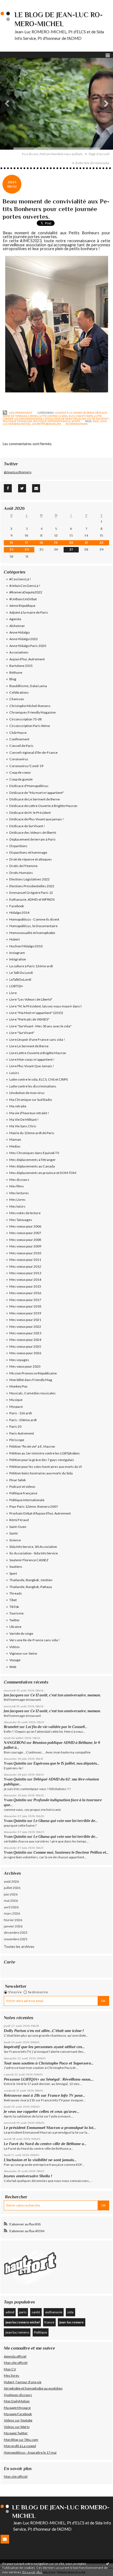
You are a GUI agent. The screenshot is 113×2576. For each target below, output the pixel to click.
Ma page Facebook (18, 2414)
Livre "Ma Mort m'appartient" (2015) (36, 1013)
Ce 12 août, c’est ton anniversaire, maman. (66, 1695)
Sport (13, 1573)
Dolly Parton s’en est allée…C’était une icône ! (44, 2031)
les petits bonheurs (46, 424)
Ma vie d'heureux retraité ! (29, 1113)
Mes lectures (19, 1193)
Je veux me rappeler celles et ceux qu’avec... (42, 2111)
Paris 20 (15, 1426)
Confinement (19, 739)
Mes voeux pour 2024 (25, 1340)
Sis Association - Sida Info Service (34, 1553)
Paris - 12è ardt (21, 1413)
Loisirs (14, 1073)
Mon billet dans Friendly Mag (31, 1380)
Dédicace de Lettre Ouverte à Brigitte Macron (43, 806)
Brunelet (11, 1727)
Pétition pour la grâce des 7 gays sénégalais (42, 1460)
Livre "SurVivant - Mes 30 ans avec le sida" (40, 1026)
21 (86, 543)
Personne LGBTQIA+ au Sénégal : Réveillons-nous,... (49, 2079)
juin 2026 (11, 1894)
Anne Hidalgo (19, 632)
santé (36, 2312)
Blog (13, 679)
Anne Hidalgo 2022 (24, 639)
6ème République (22, 606)
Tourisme (16, 1613)
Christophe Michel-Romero (30, 706)
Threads (16, 1593)
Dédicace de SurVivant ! (27, 826)
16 (12, 543)
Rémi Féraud (19, 1520)
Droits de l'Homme (23, 866)
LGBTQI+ (16, 986)
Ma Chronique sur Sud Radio (31, 1100)
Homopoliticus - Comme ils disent (34, 919)
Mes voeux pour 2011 (25, 1260)
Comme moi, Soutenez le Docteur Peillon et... (71, 1852)
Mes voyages (19, 1360)
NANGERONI (15, 1743)
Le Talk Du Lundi (21, 973)
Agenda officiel (15, 2356)
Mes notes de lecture (25, 1213)
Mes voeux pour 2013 (25, 1273)
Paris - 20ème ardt (23, 1420)
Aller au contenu (15, 4)
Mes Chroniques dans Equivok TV (34, 1153)
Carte (9, 1962)
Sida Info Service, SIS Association (33, 1547)
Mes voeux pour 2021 (25, 1320)
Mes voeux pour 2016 (25, 1293)
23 (12, 549)
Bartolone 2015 (21, 666)
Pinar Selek (18, 1480)
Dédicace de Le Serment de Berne (35, 799)
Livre (13, 993)
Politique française (17, 421)
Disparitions (18, 846)
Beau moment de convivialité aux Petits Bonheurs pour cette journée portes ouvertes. (56, 209)
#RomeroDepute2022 (26, 592)
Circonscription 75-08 (26, 719)
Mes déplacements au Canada (32, 1166)
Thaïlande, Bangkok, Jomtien (31, 1580)
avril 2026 (11, 1907)
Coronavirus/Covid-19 (26, 766)
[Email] (36, 488)
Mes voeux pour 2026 (25, 1353)
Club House (18, 733)
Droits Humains (21, 873)
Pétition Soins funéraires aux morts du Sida (41, 1473)
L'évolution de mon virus (62, 419)
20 (71, 543)
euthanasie (54, 2312)
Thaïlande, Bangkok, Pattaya (31, 1587)
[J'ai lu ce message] (108, 2563)
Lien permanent (20, 413)
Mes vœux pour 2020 (25, 1366)
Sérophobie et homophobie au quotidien (33, 2388)
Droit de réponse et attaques (31, 859)
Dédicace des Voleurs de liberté (33, 832)
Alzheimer (17, 626)
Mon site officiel (16, 2363)
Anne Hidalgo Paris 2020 (28, 646)
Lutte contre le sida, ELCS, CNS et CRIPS (66, 416)
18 (41, 543)
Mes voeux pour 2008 (25, 1240)
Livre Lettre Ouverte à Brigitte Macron (38, 1053)
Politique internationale (52, 421)
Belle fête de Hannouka (92, 163)
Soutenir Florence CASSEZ (29, 1560)
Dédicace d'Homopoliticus (29, 786)
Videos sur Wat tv (17, 2427)
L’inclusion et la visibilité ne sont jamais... (40, 2160)
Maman (15, 1139)
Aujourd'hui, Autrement (27, 659)
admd (10, 2312)
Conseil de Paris (21, 746)
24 (27, 549)
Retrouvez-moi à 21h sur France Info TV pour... (44, 2095)
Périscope (17, 1440)
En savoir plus (33, 2572)
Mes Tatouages (21, 1220)
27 (71, 549)
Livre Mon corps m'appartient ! (32, 1059)
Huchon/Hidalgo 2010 (26, 946)
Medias (15, 1146)
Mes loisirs (17, 1206)
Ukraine (15, 1627)
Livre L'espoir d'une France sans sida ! (37, 1039)
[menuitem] (55, 154)
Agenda (15, 619)
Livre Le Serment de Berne (29, 1046)
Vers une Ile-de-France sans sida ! (35, 1640)
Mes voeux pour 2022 (25, 1327)
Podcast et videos (22, 1487)
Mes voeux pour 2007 (25, 1233)
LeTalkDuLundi (20, 979)
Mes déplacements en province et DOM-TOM (43, 1173)
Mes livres (12, 2375)
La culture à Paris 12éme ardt (31, 966)
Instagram (17, 953)
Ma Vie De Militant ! (95, 419)
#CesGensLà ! (20, 579)
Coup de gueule (21, 779)
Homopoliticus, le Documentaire (33, 926)
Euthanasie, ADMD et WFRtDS (32, 899)
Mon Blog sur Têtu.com (21, 2440)
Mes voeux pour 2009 (25, 1246)
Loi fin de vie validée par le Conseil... (56, 1727)
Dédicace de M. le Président (30, 813)
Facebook (17, 906)
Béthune (16, 672)
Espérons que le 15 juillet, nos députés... (66, 1763)
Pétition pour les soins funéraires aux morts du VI (46, 1467)
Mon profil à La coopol (20, 2446)
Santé (76, 421)
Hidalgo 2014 (19, 913)
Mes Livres (17, 1200)
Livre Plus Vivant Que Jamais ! (32, 1066)
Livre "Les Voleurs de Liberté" (31, 999)
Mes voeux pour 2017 (25, 1300)
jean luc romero (17, 2332)
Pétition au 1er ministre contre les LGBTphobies (45, 1453)
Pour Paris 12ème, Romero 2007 (34, 1506)
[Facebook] (8, 488)
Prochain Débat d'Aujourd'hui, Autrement (40, 1513)
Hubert (15, 939)
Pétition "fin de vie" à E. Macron (32, 1446)
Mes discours (19, 1180)
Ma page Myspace (17, 2408)
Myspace (16, 1407)
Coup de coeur (20, 772)
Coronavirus (19, 759)
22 (101, 543)
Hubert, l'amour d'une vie (23, 2382)
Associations (19, 652)
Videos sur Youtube (18, 2420)
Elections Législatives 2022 (29, 879)
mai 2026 (11, 1901)
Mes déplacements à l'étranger (33, 1160)
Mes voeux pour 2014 (25, 1280)
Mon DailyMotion (17, 2401)
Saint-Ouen (18, 1527)
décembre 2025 (16, 1932)
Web (13, 1667)
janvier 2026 (13, 1926)
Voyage (15, 1660)
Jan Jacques (14, 1695)
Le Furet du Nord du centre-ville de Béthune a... (45, 2144)
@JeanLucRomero (18, 472)
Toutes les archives (19, 1947)
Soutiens (16, 1567)
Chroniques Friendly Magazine (33, 712)
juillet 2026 (12, 1888)
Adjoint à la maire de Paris (75, 413)
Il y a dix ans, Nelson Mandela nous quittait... (53, 154)
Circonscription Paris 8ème (30, 726)
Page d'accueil (99, 154)
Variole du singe (21, 1633)
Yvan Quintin (15, 1763)
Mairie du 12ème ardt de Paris (32, 1133)
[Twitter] (22, 488)
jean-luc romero (71, 2322)
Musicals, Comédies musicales (33, 1393)
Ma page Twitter (16, 2433)
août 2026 (11, 1881)
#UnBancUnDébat (23, 599)
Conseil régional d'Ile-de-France (33, 752)
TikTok (14, 1607)
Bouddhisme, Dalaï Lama (28, 686)
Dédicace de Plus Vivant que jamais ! (37, 819)
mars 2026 (12, 1913)
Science (15, 1540)
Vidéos (15, 1647)
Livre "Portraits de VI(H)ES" (29, 1019)
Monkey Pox (18, 1386)
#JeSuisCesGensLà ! (25, 586)
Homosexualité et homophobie (32, 933)
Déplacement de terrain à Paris (33, 839)
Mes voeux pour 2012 (25, 1266)
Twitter (15, 1620)
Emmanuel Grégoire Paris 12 (31, 893)
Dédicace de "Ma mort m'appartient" (37, 793)
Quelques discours (18, 2395)
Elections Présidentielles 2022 (32, 886)
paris (23, 2312)
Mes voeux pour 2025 (25, 1346)
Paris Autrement (22, 1433)
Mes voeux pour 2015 (25, 1286)
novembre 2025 (16, 1939)
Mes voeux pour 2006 (25, 1226)
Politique (41, 2332)
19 (56, 543)
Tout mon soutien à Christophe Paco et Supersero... (49, 2063)
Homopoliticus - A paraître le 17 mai (30, 2452)
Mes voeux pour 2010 (25, 1253)
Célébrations (19, 692)
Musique (16, 1400)
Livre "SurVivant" (22, 1033)
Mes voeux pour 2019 (25, 1313)
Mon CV (10, 2369)
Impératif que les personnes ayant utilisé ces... (44, 2047)
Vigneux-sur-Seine (23, 1653)
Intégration (18, 959)
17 (27, 543)
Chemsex (17, 699)
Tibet (13, 1600)
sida (96, 421)
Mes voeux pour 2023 (25, 1333)
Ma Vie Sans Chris (23, 1126)
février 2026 (13, 1920)
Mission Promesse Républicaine (33, 1373)
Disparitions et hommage (28, 852)
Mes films (17, 1186)
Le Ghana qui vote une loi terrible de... (66, 1821)
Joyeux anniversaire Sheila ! (29, 2176)
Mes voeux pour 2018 (25, 1306)
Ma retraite (18, 1106)
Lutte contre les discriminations (33, 1086)
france (49, 2322)
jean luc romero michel (22, 2322)
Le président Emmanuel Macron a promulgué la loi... (50, 2128)
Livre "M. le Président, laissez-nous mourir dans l (45, 1006)
